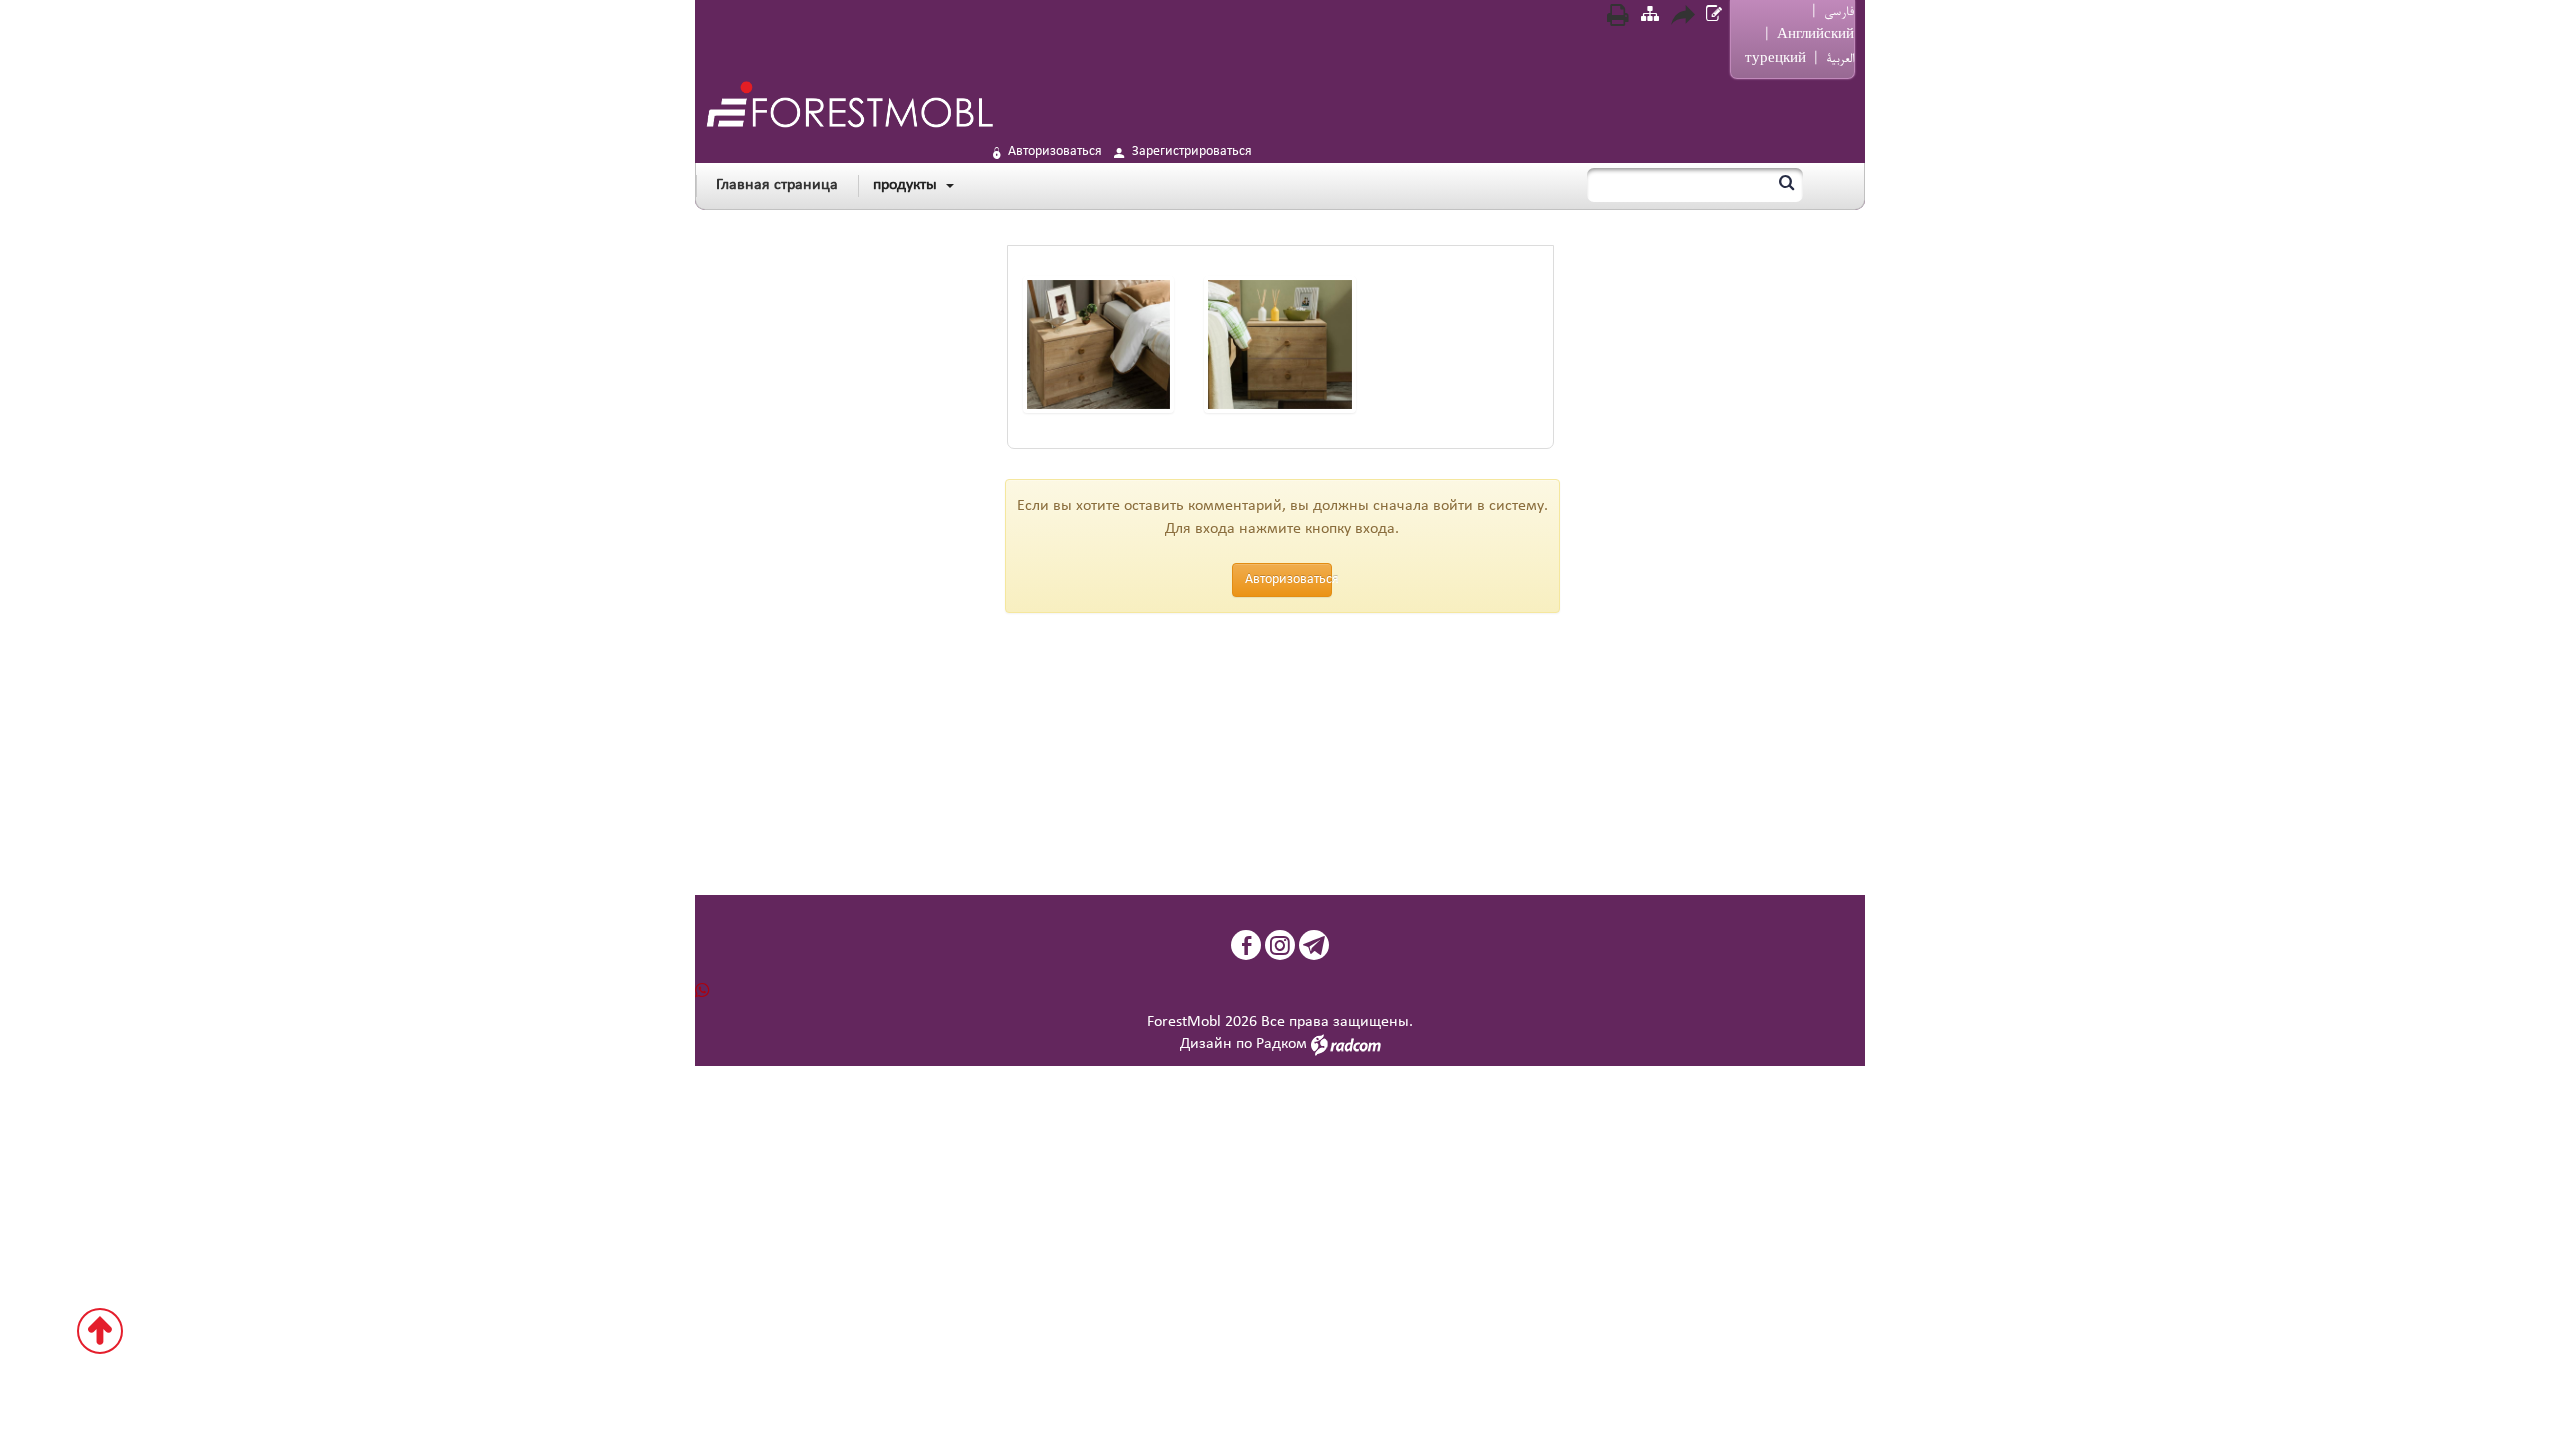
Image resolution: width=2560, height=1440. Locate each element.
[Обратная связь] (1714, 17)
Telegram (1314, 945)
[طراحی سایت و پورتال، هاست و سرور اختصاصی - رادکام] (1346, 1044)
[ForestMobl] (849, 104)
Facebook (1246, 945)
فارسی (1839, 12)
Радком (1281, 1044)
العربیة (1840, 59)
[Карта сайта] (1650, 17)
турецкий (1775, 59)
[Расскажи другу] (1682, 18)
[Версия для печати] (1618, 18)
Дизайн (1206, 1044)
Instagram (1280, 945)
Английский (1815, 35)
